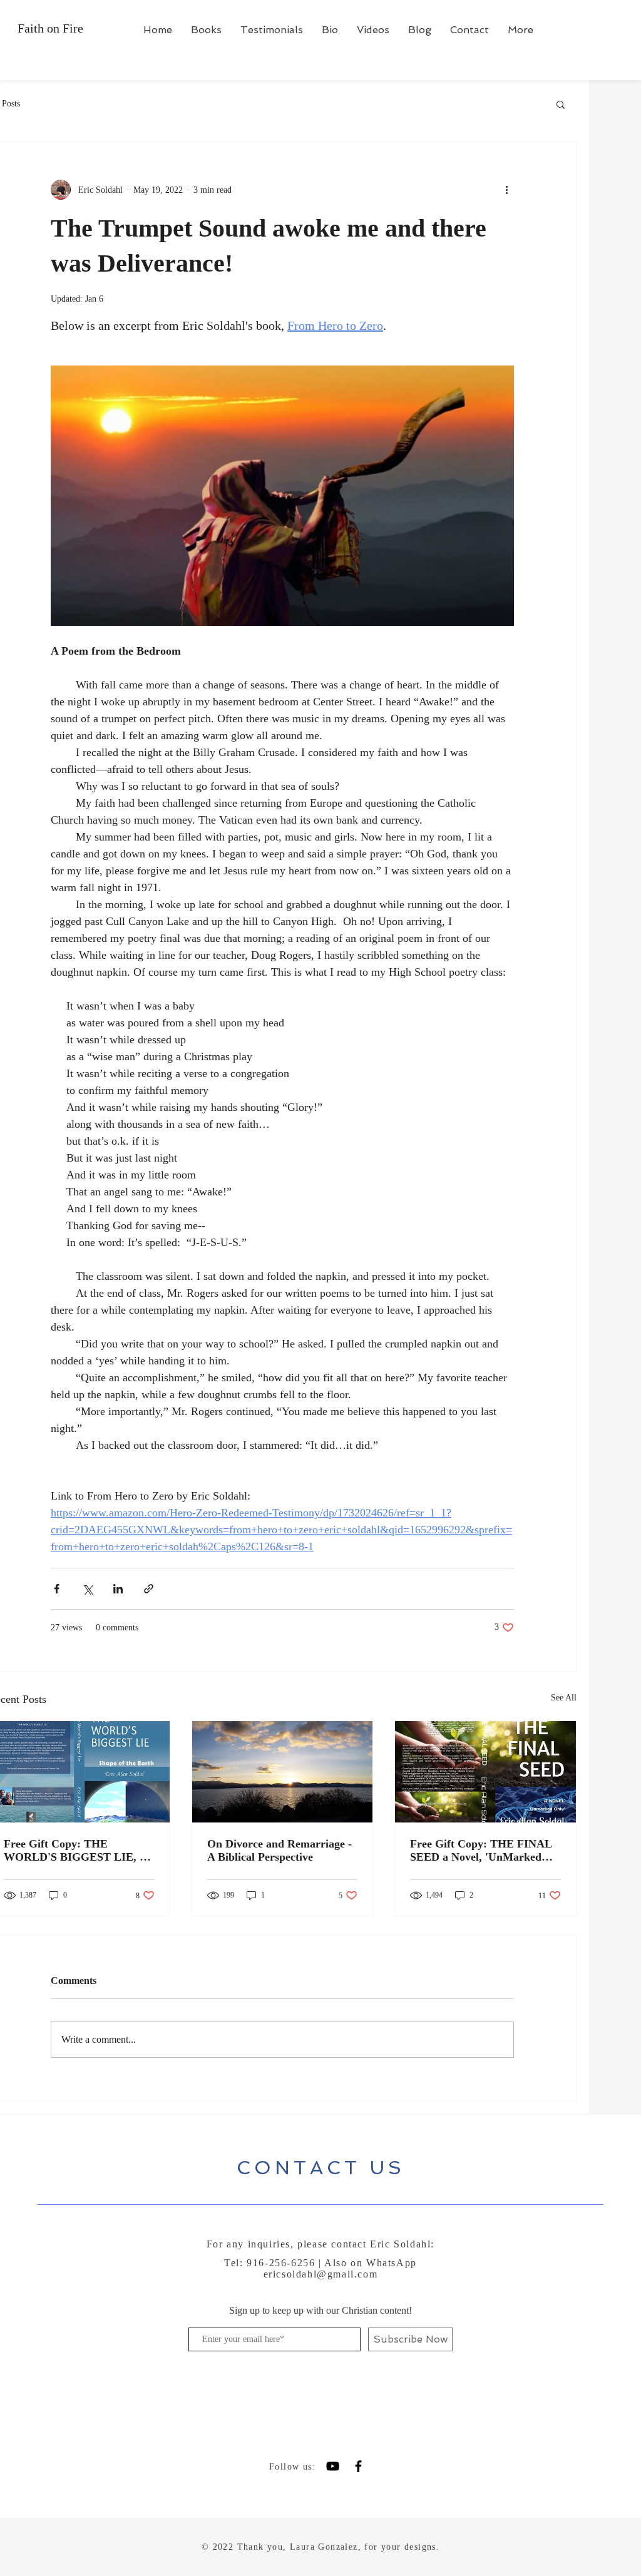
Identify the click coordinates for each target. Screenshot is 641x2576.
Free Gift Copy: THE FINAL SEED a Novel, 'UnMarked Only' (481, 1851)
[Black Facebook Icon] (358, 2466)
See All (564, 1698)
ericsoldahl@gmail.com (321, 2274)
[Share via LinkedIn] (118, 1589)
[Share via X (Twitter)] (87, 1589)
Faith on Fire (52, 28)
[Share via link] (149, 1589)
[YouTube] (333, 2466)
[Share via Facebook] (57, 1589)
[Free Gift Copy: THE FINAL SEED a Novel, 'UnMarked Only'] (485, 1772)
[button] (561, 104)
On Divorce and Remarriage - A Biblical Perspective (279, 1850)
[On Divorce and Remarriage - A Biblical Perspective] (283, 1772)
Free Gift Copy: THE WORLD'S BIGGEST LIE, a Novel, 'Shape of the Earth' (74, 1851)
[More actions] (506, 190)
